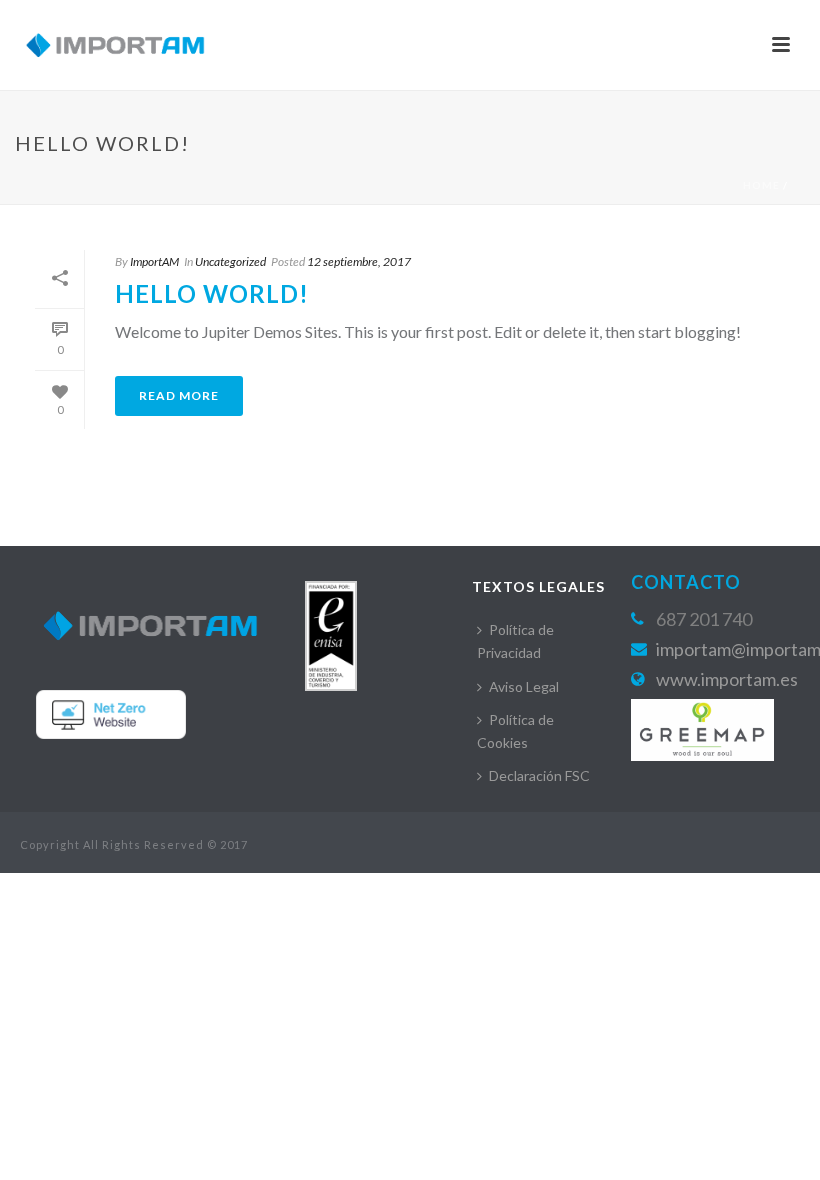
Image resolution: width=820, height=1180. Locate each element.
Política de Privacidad (515, 641)
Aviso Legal (524, 686)
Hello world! (212, 293)
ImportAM (154, 261)
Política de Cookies (515, 731)
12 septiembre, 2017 (359, 261)
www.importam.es (727, 679)
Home (761, 185)
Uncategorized (230, 261)
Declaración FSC (539, 775)
